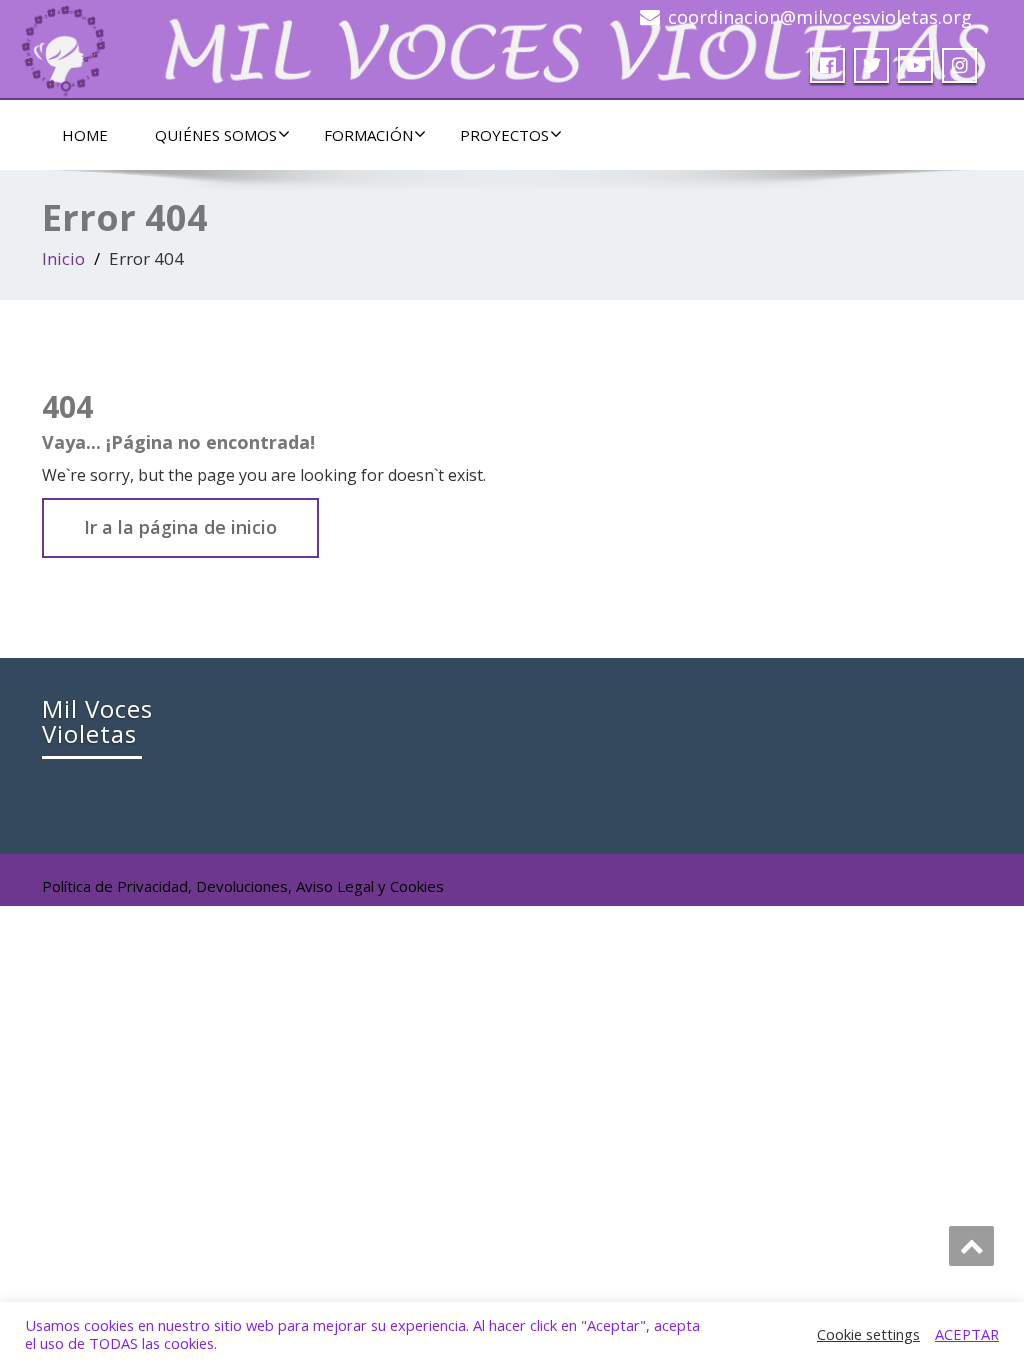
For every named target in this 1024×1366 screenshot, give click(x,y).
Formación (368, 135)
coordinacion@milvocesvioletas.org (820, 17)
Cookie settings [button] (868, 1334)
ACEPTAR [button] (967, 1334)
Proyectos (504, 135)
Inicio (63, 258)
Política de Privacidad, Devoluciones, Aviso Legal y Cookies (243, 886)
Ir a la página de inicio (180, 527)
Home (85, 135)
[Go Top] (971, 1246)
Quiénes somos (216, 135)
